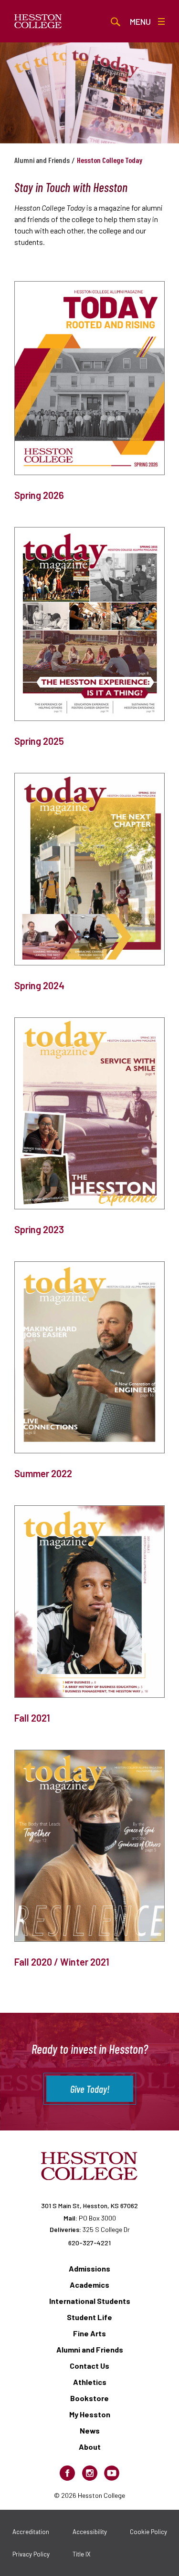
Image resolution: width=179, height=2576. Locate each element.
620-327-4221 (89, 2243)
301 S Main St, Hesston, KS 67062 (89, 2206)
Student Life (89, 2317)
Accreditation (31, 2532)
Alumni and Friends (42, 160)
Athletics (90, 2382)
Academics (89, 2285)
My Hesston (90, 2414)
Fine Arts (89, 2333)
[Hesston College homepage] (38, 21)
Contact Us (89, 2366)
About (90, 2447)
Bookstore (89, 2398)
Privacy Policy (31, 2554)
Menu (140, 21)
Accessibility (90, 2532)
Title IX (82, 2554)
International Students (90, 2301)
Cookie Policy (148, 2532)
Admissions (89, 2268)
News (90, 2430)
